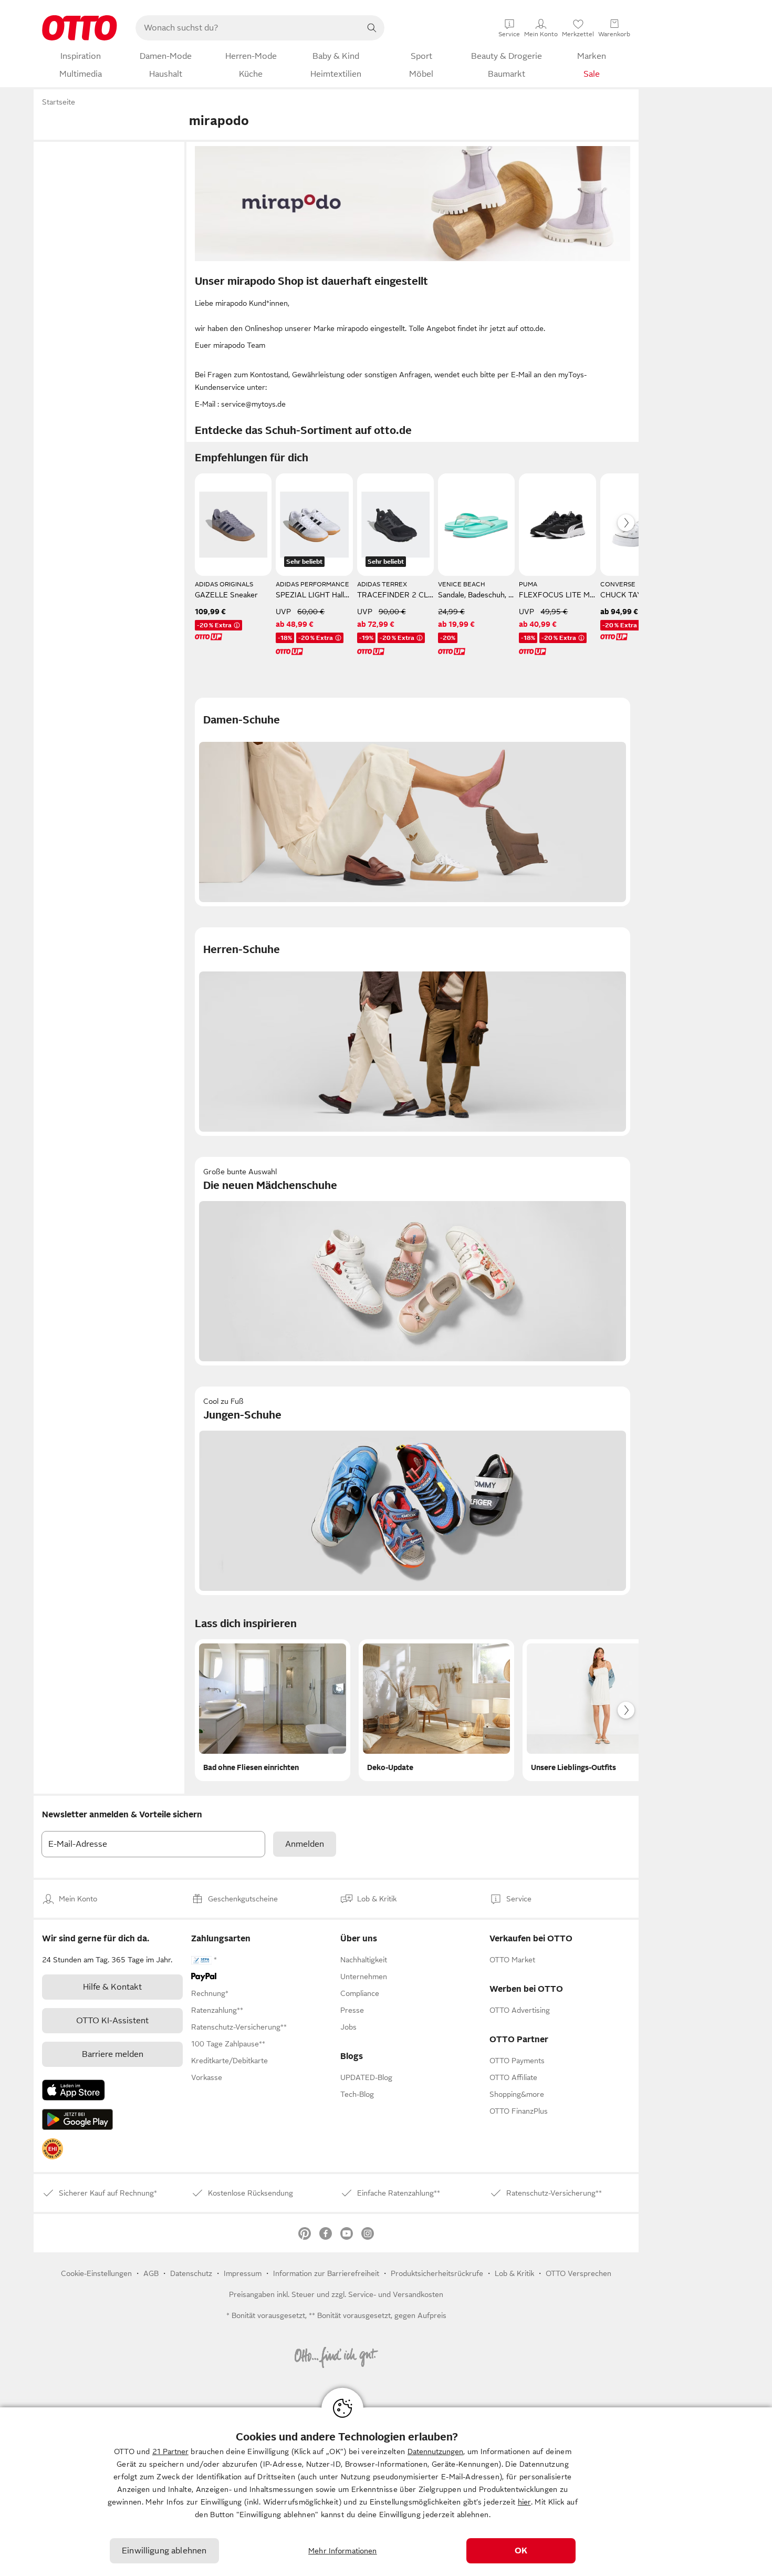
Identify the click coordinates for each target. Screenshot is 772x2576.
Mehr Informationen (343, 2551)
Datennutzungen (435, 2451)
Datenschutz (191, 2273)
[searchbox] (247, 28)
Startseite (59, 102)
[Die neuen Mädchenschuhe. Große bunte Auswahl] (413, 1261)
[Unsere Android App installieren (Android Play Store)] (77, 2119)
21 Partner (170, 2451)
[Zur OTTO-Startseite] (80, 28)
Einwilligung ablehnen (164, 2551)
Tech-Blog (357, 2094)
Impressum (243, 2273)
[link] (53, 2149)
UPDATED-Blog (366, 2077)
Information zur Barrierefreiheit (326, 2273)
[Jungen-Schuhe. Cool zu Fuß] (413, 1491)
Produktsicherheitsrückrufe (437, 2273)
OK (521, 2551)
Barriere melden (113, 2054)
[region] (386, 2492)
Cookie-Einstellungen (96, 2273)
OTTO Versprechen (578, 2273)
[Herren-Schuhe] (413, 1032)
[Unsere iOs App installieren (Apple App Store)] (74, 2090)
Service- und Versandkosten (396, 2294)
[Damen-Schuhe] (413, 802)
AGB (151, 2273)
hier (524, 2502)
